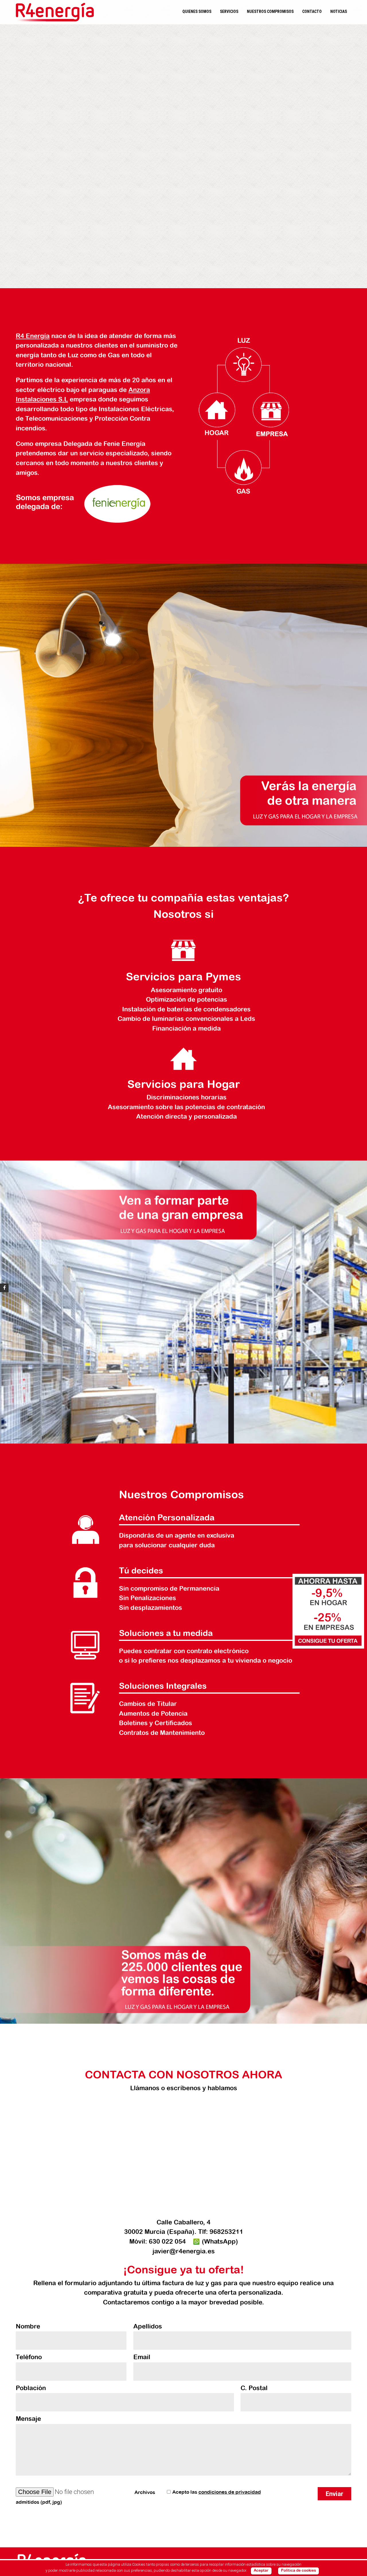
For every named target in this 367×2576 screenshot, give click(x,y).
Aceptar (261, 2571)
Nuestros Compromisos (270, 11)
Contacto (312, 11)
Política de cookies (298, 2571)
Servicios (229, 11)
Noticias (339, 11)
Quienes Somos (197, 11)
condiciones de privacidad (230, 2492)
